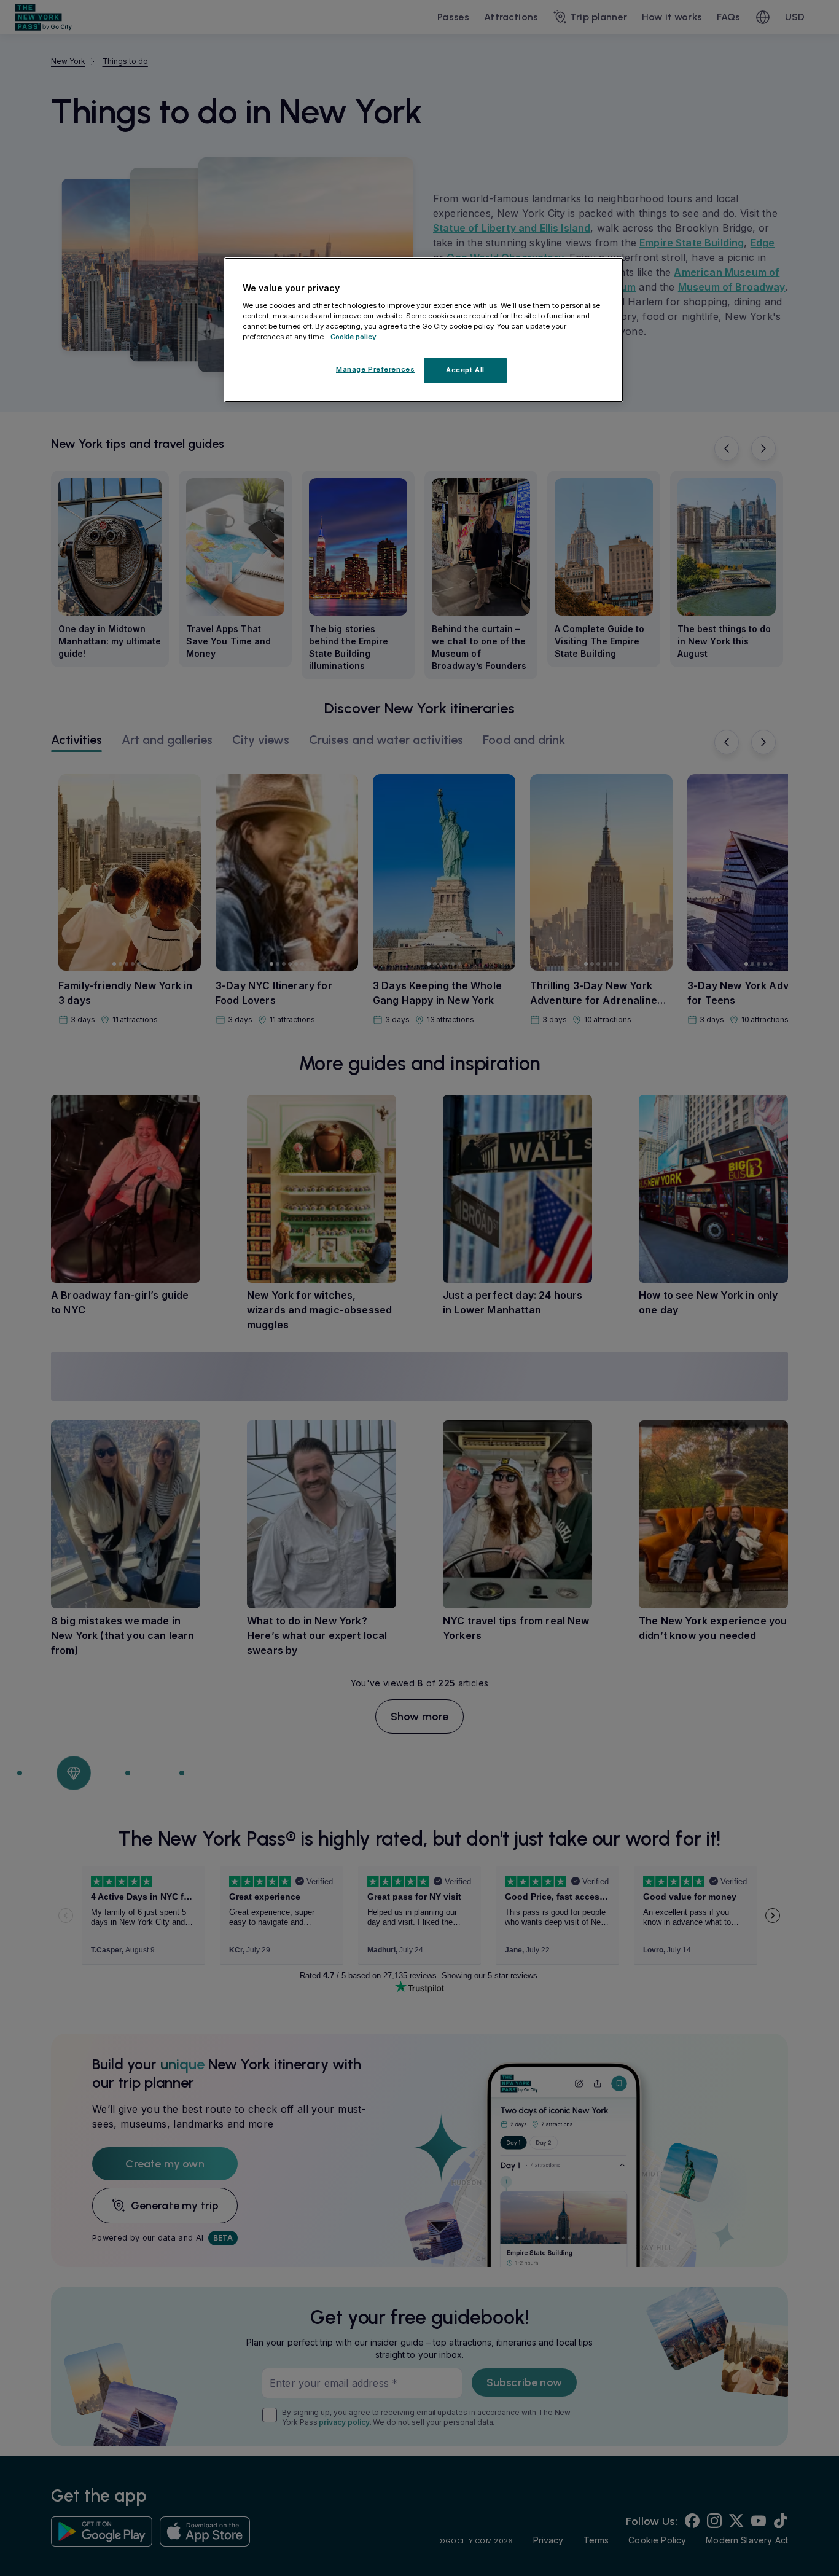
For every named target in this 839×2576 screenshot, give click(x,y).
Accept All (465, 370)
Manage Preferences (375, 369)
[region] (424, 330)
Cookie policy (353, 337)
